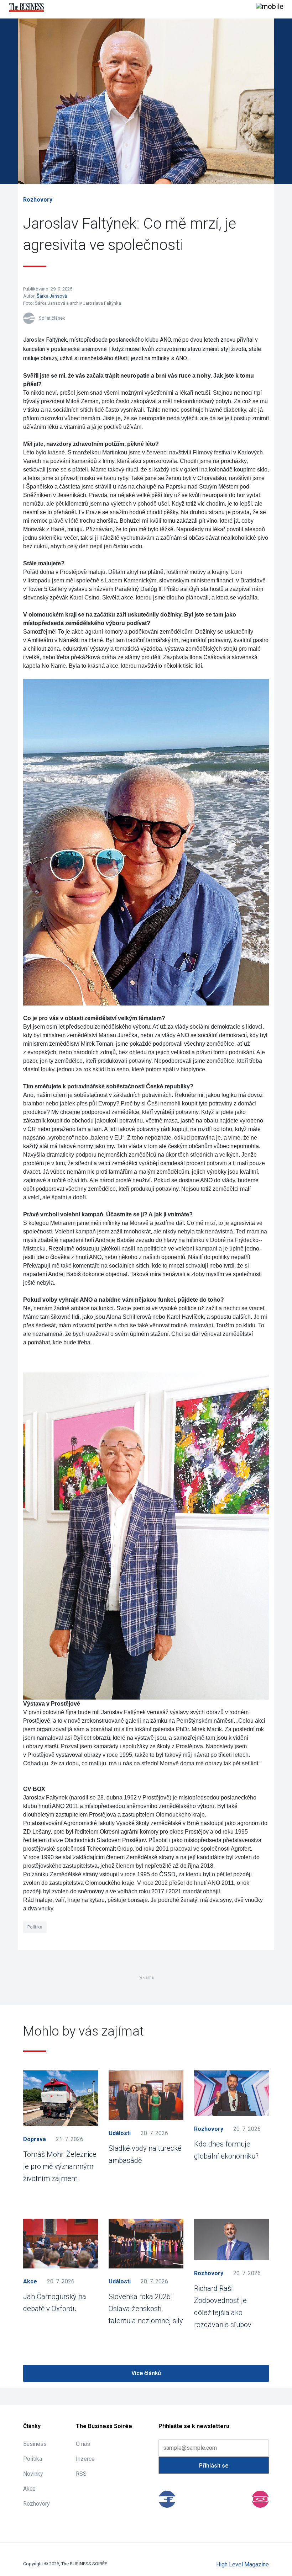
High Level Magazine (243, 2564)
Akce (30, 2281)
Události (120, 2133)
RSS (81, 2474)
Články (32, 2426)
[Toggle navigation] (270, 7)
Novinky (33, 2474)
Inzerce (85, 2459)
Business (35, 2444)
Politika (35, 1927)
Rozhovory (38, 200)
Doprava (35, 2139)
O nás (83, 2444)
